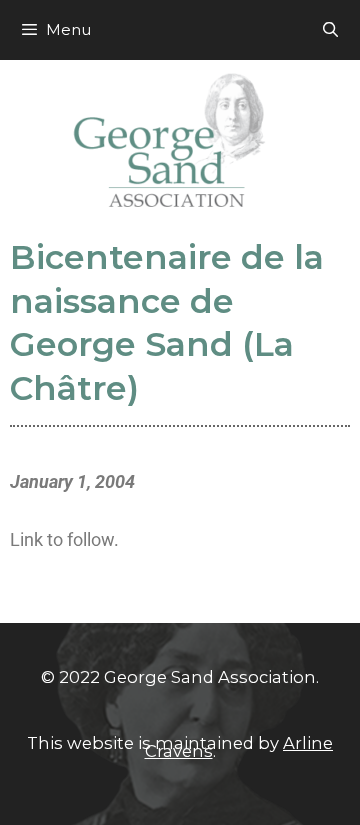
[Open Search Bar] (330, 30)
